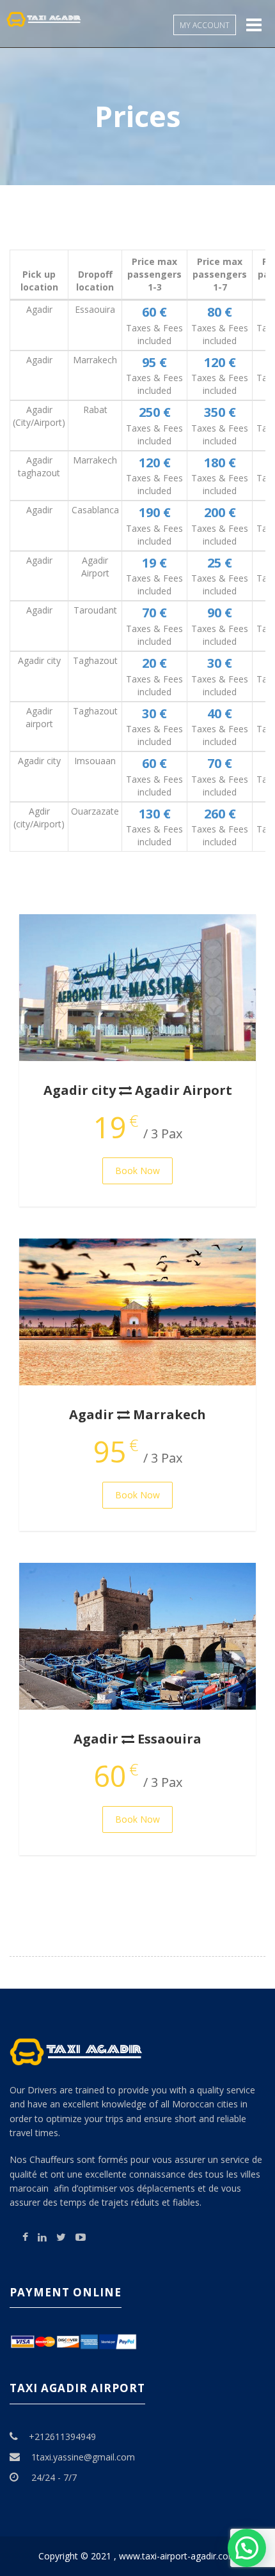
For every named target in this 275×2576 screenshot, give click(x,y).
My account (205, 25)
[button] (247, 2548)
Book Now (137, 1171)
